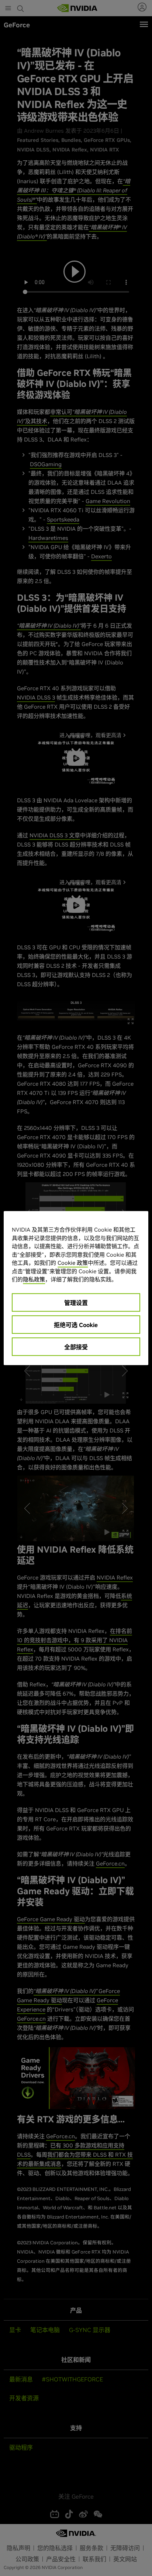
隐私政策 (34, 1279)
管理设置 (76, 1303)
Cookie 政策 (73, 1263)
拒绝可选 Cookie (76, 1325)
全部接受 (76, 1347)
